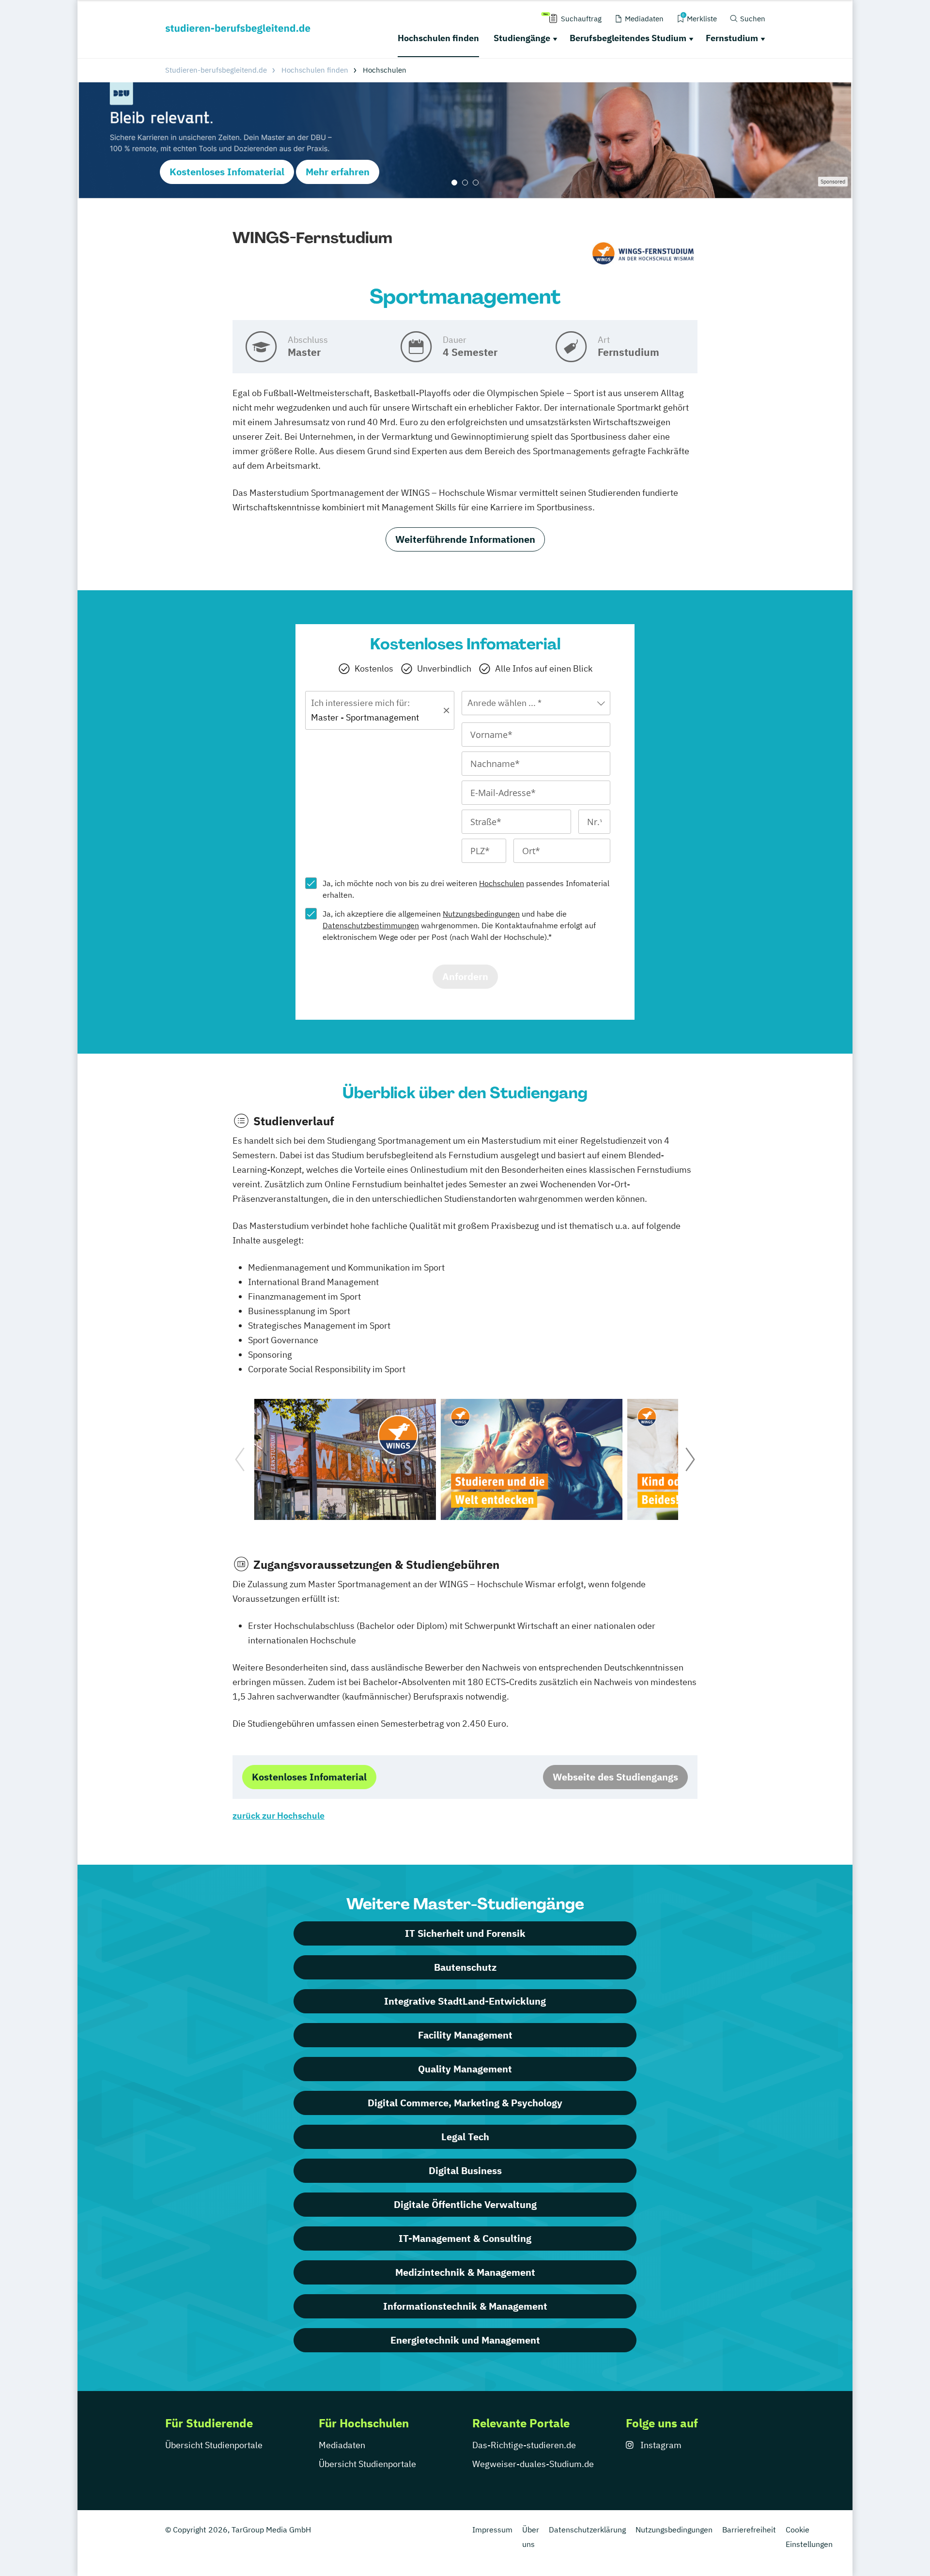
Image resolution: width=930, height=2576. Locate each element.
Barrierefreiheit (749, 2530)
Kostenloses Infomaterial (227, 172)
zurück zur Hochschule (279, 1816)
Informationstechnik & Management (465, 2306)
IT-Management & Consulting (465, 2238)
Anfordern (465, 976)
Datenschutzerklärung (587, 2530)
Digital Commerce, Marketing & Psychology (465, 2103)
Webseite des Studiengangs (615, 1777)
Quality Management (465, 2069)
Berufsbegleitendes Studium (628, 38)
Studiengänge (522, 38)
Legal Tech (465, 2137)
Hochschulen (502, 883)
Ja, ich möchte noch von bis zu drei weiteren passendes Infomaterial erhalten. (466, 889)
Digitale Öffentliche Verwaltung (465, 2204)
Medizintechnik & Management (465, 2272)
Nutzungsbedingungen (481, 914)
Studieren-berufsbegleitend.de (216, 70)
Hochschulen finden (438, 38)
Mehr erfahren (338, 172)
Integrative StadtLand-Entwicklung (465, 2001)
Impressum (492, 2530)
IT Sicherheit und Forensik (465, 1933)
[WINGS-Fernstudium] (643, 254)
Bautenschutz (465, 1967)
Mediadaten (342, 2445)
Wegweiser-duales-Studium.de (533, 2464)
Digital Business (465, 2170)
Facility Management (465, 2035)
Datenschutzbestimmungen (371, 925)
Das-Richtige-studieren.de (524, 2445)
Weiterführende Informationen (465, 539)
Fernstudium (732, 38)
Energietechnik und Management (465, 2340)
